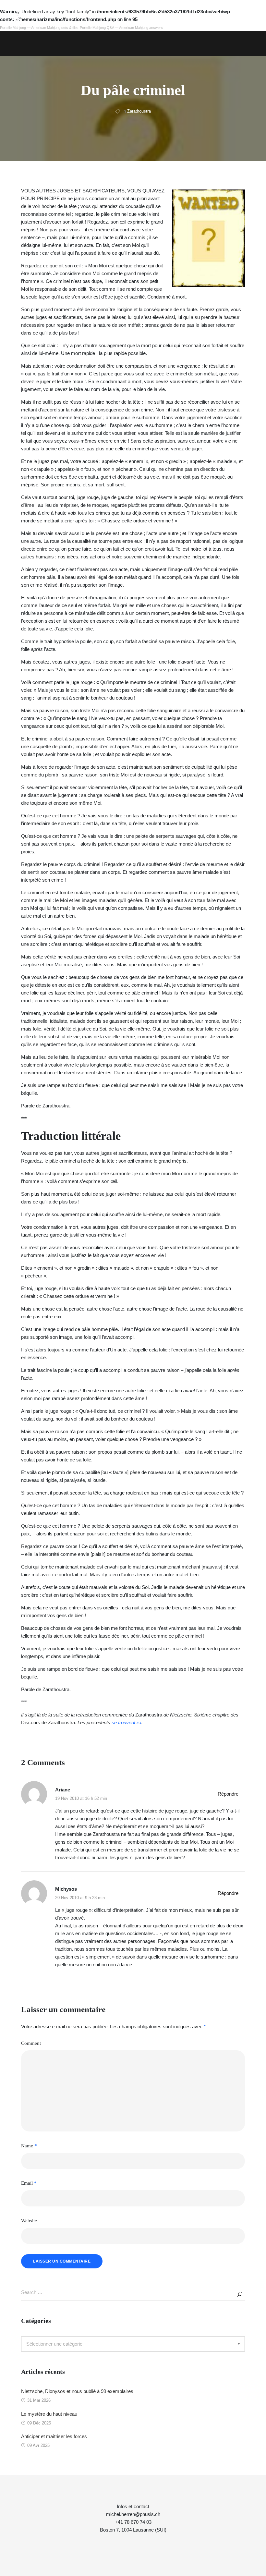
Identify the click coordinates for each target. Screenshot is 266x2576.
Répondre (228, 1794)
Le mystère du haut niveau (49, 2414)
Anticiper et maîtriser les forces (54, 2436)
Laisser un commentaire (62, 2261)
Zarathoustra (139, 111)
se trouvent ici (126, 1722)
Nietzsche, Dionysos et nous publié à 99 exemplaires (77, 2391)
